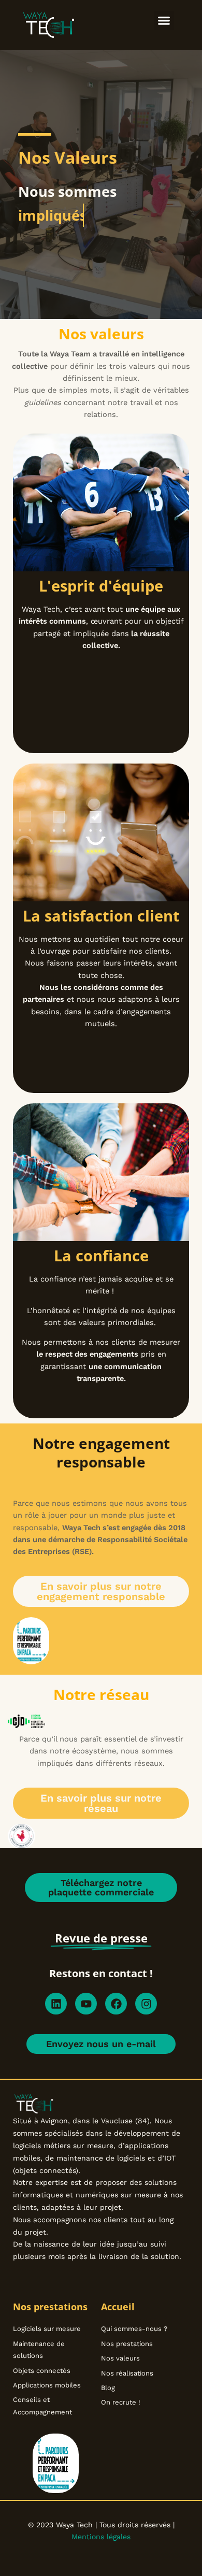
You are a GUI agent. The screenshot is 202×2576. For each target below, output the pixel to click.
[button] (164, 21)
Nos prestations (50, 2307)
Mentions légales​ (101, 2537)
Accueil (118, 2307)
